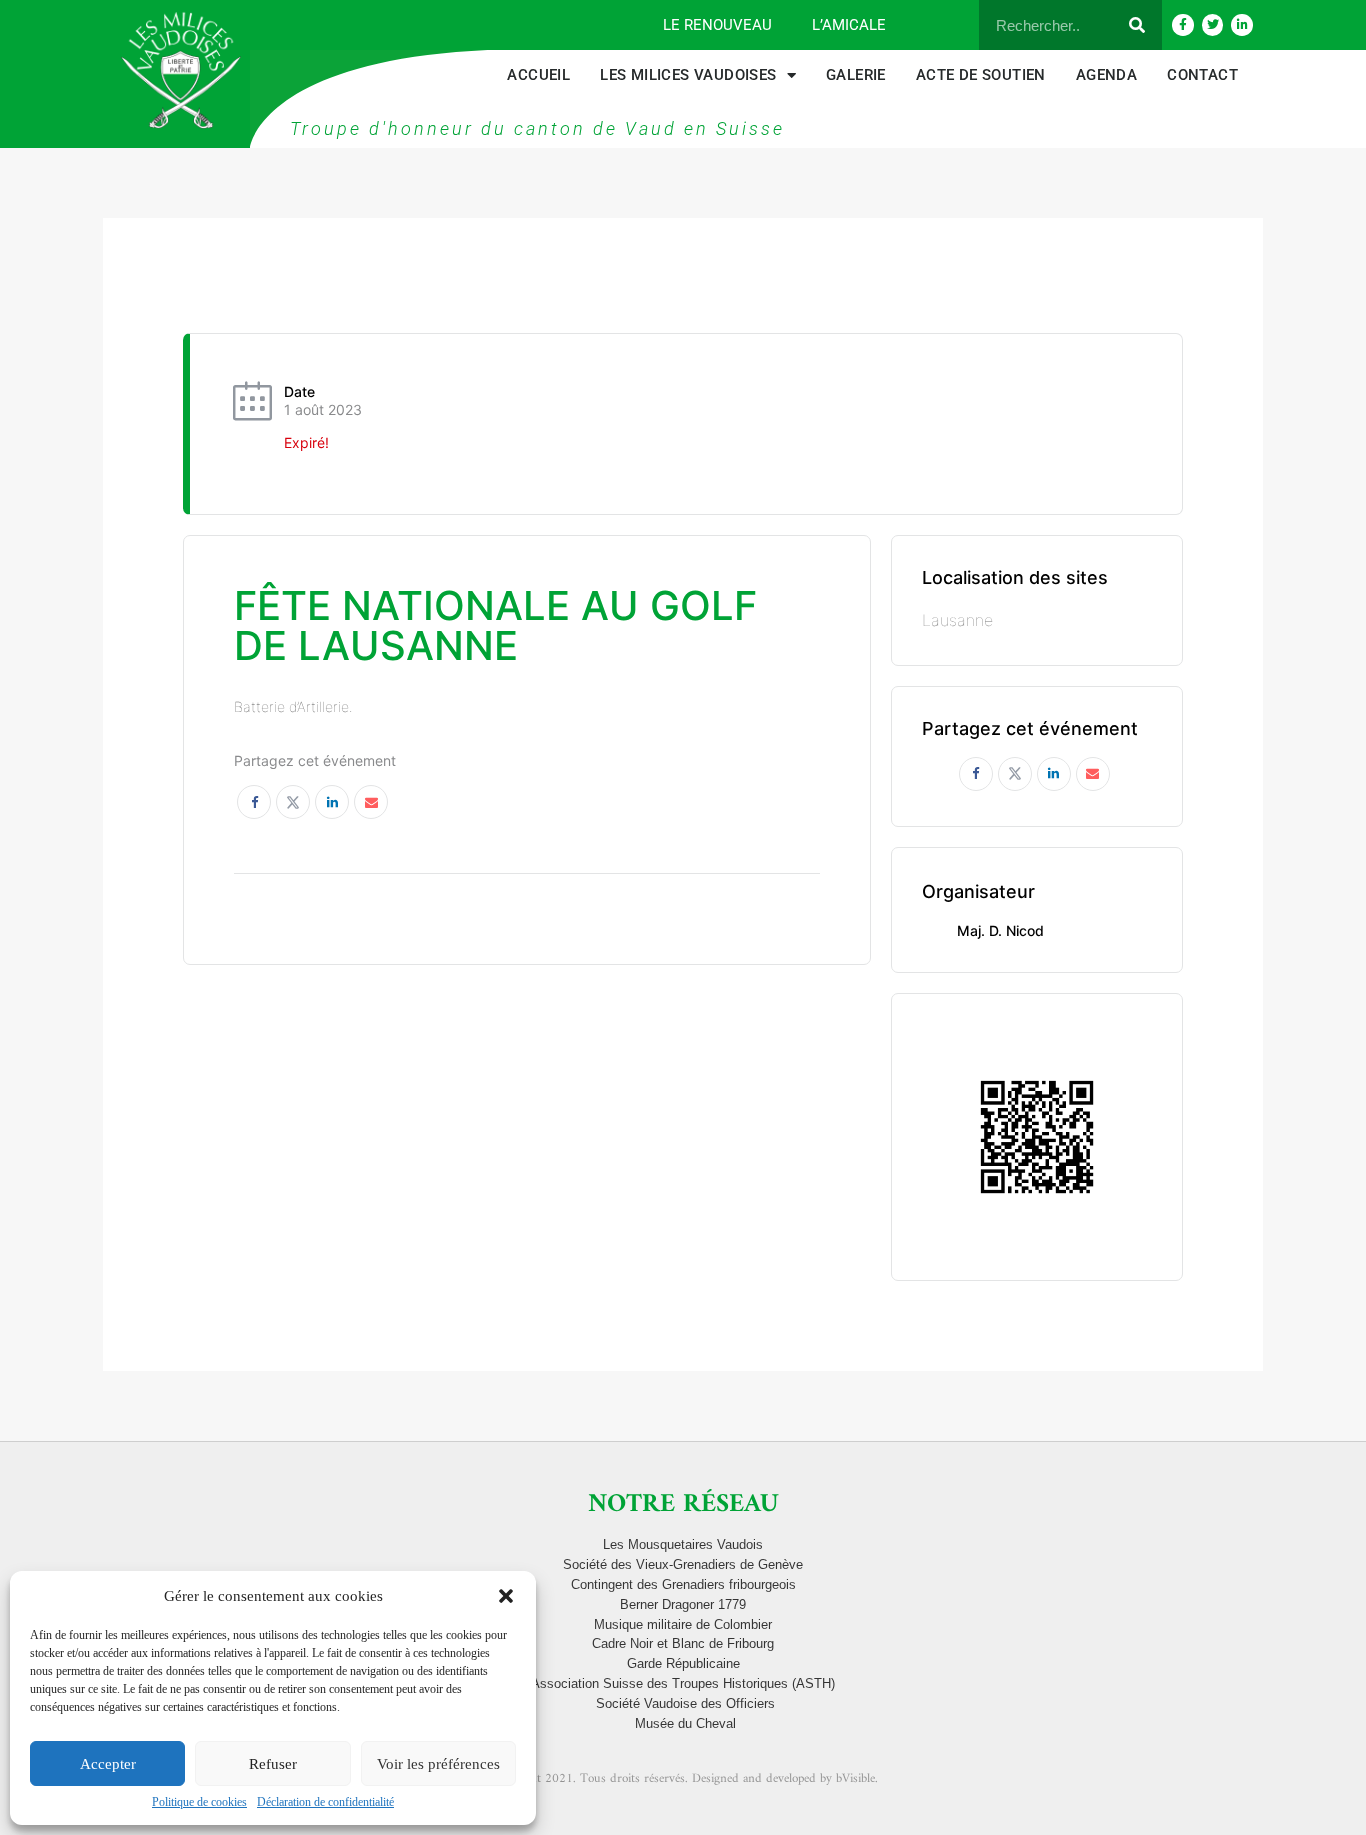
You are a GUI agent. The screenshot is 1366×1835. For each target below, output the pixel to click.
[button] (506, 1596)
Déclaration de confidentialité (325, 1802)
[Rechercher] (1137, 25)
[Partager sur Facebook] (254, 802)
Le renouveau (717, 25)
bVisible (855, 1778)
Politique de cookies (199, 1802)
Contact (1202, 75)
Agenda (1106, 75)
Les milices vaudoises (688, 75)
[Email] (371, 802)
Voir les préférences (438, 1764)
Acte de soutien (981, 75)
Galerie (856, 75)
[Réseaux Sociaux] (293, 802)
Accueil (538, 75)
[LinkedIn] (332, 802)
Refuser (273, 1764)
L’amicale (849, 25)
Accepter (108, 1764)
